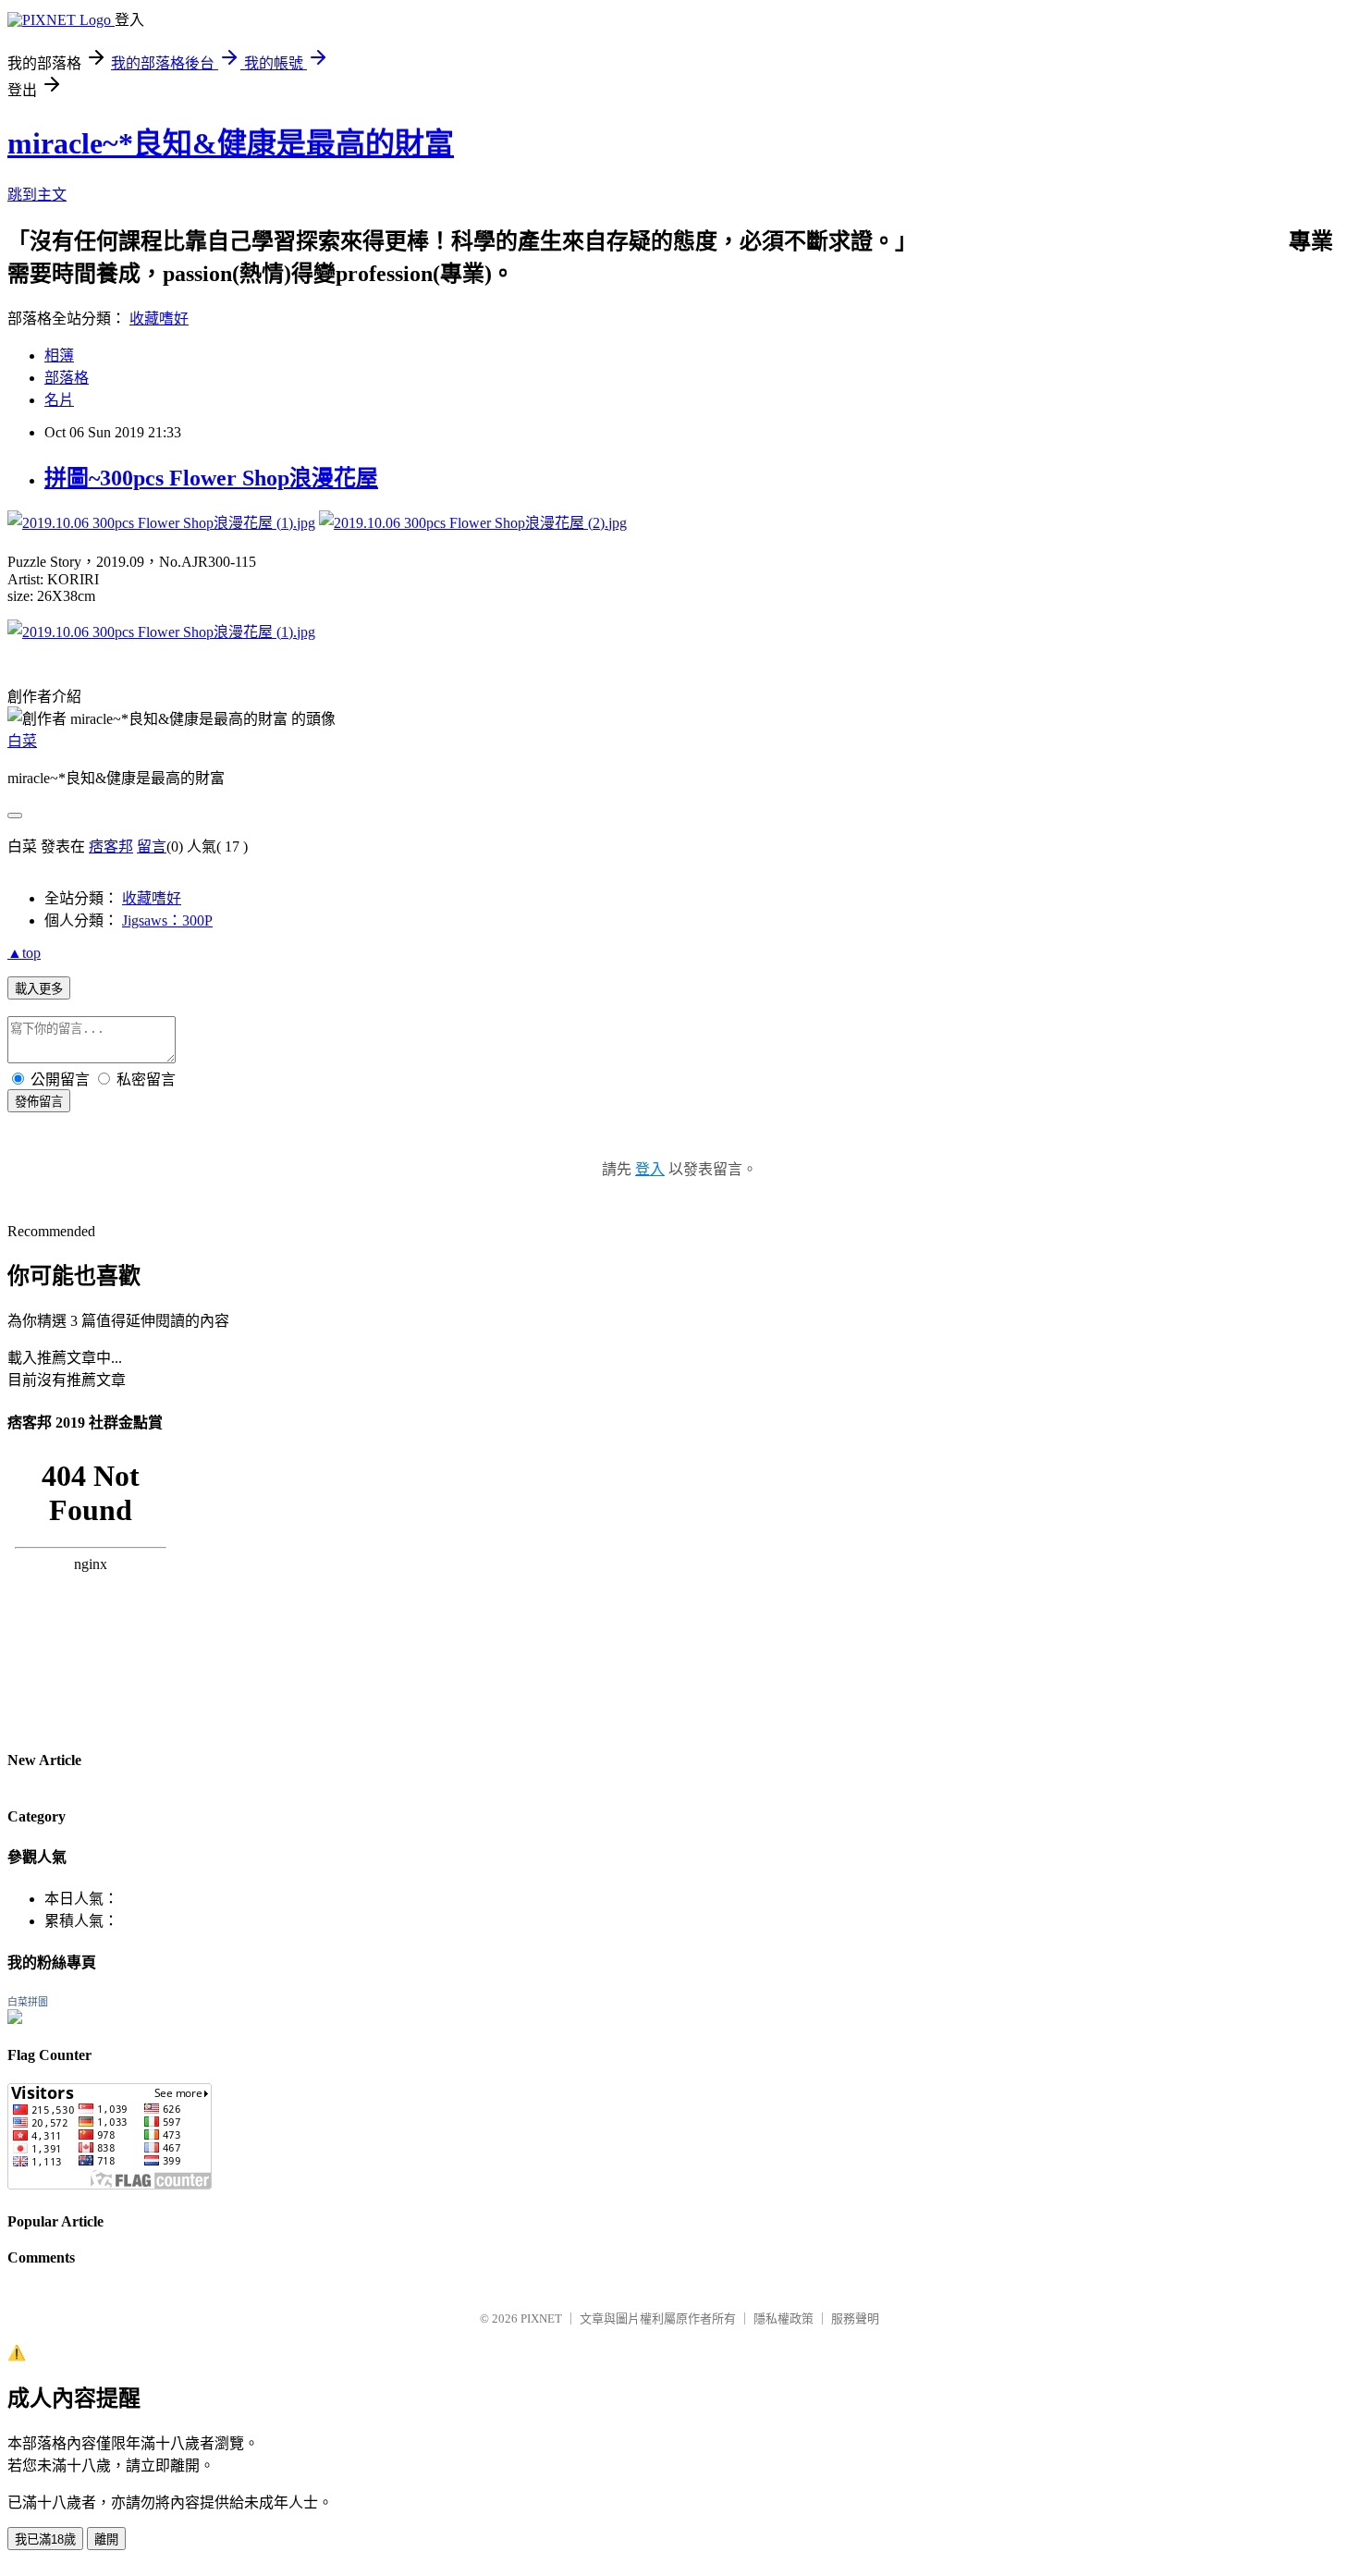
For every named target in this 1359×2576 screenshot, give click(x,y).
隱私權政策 (784, 2318)
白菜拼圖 (28, 2002)
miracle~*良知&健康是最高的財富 (231, 143)
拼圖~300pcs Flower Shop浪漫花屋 (211, 478)
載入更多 (39, 989)
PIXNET (541, 2318)
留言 (152, 846)
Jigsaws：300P (167, 920)
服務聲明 (855, 2318)
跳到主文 (37, 195)
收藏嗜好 (159, 319)
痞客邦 (111, 846)
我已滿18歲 (45, 2539)
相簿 (59, 356)
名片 (59, 400)
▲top (24, 953)
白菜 (22, 741)
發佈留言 (39, 1102)
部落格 (67, 378)
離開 (106, 2539)
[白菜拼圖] (15, 2019)
